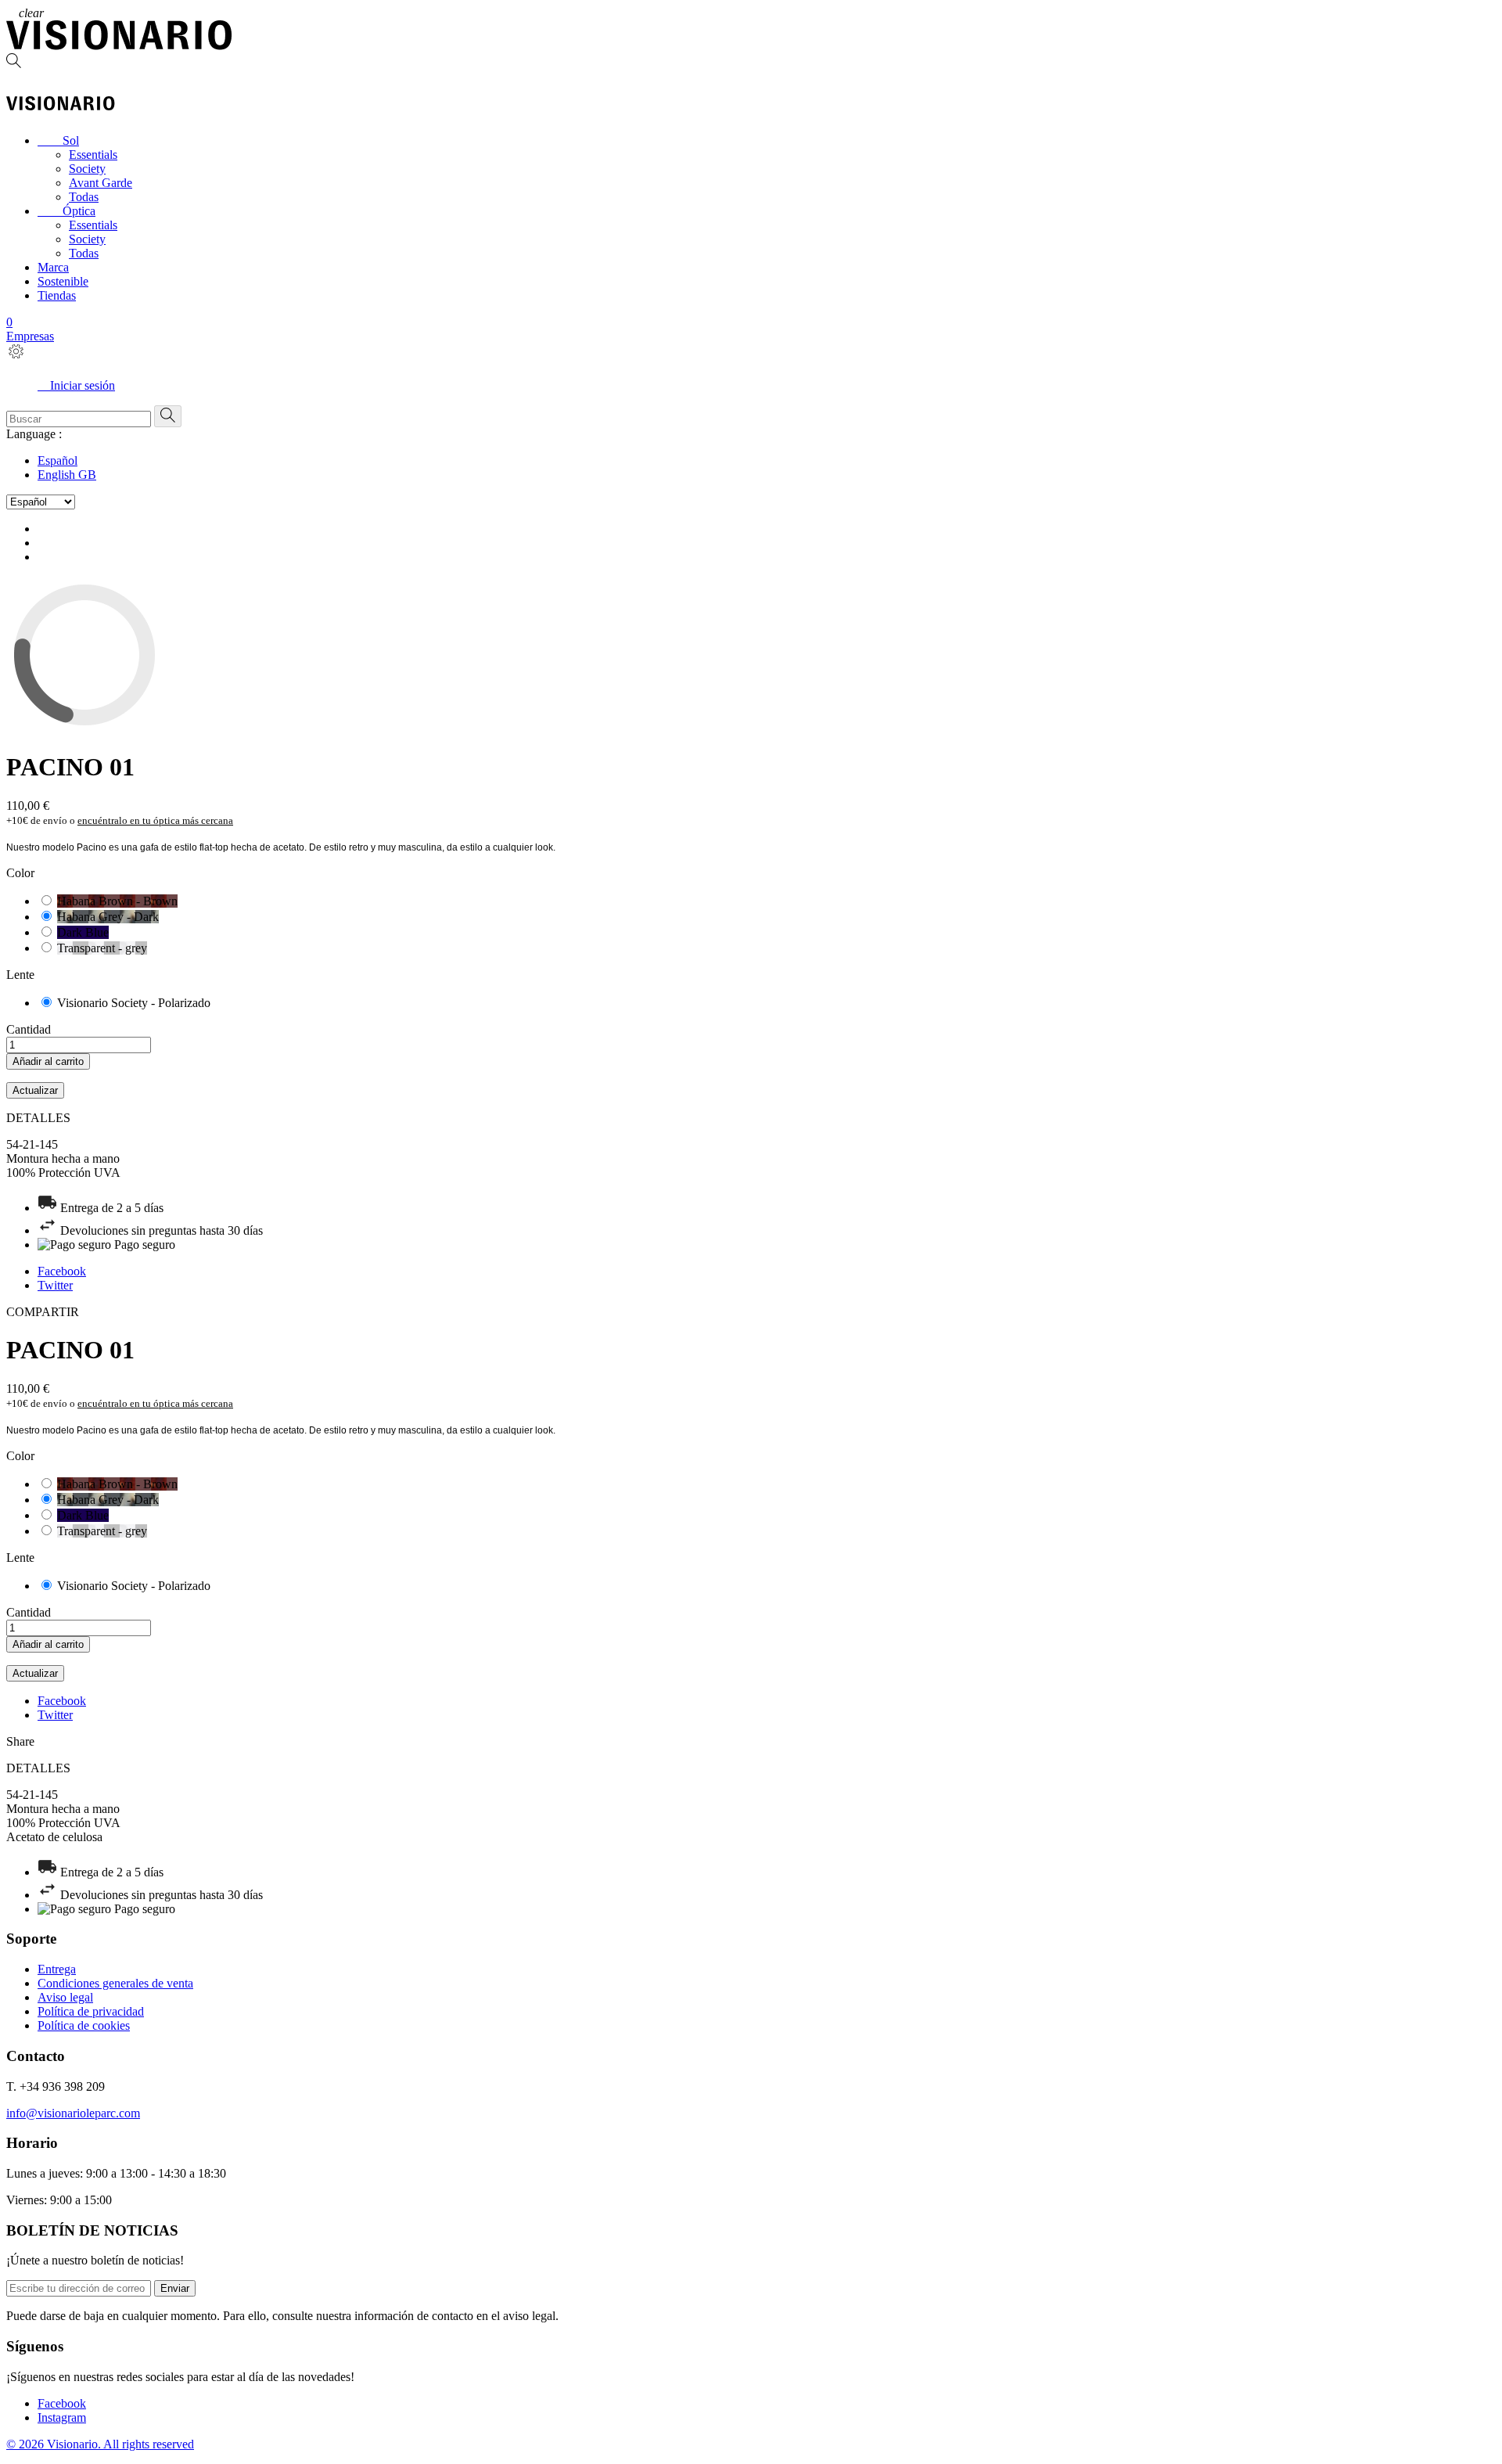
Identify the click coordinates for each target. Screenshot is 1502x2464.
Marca (53, 267)
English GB (67, 475)
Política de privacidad (91, 2011)
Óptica (66, 211)
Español (57, 460)
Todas (84, 197)
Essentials (93, 155)
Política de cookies (84, 2025)
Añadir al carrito (48, 1061)
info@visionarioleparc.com (73, 2113)
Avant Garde (101, 183)
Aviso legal (65, 1997)
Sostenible (63, 281)
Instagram (62, 2417)
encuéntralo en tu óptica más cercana (155, 820)
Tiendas (57, 295)
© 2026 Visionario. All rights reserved (100, 2444)
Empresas (30, 336)
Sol (58, 140)
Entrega (57, 1969)
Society (87, 169)
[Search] (751, 62)
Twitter (55, 1285)
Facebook (62, 1271)
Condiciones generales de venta (115, 1983)
